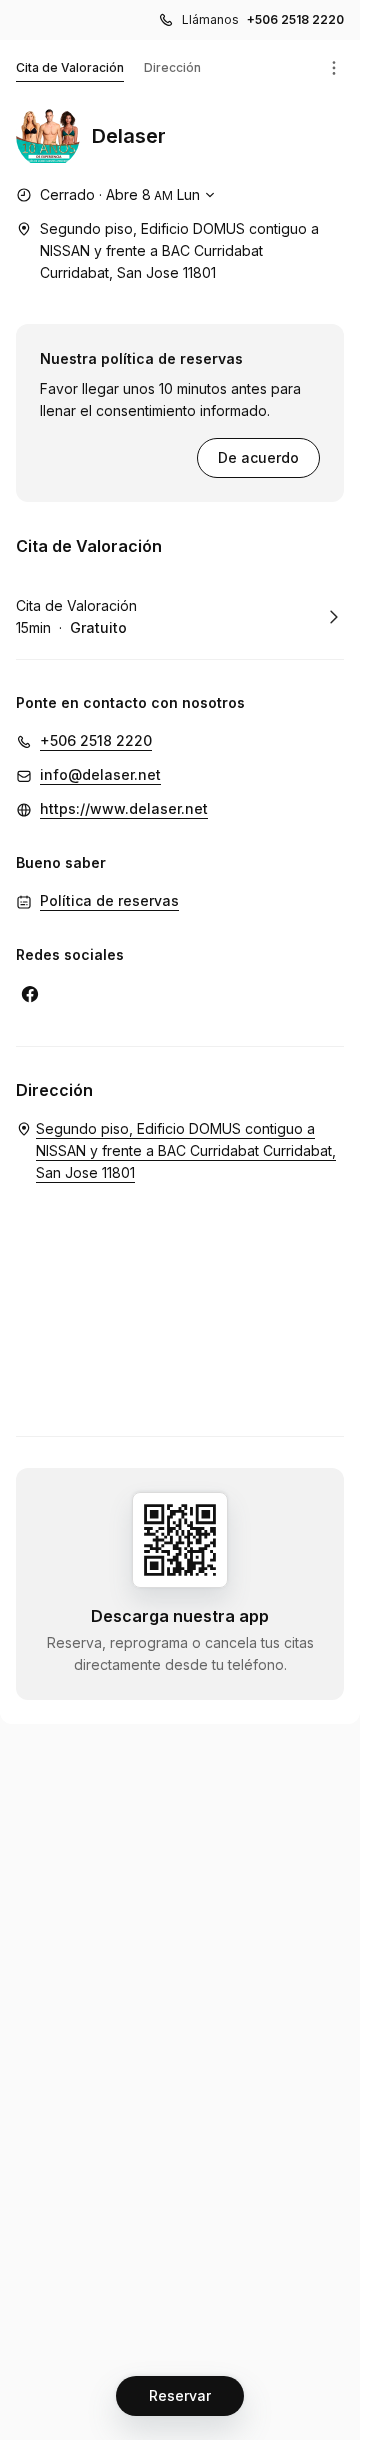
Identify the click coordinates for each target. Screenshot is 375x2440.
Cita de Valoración (70, 67)
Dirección (172, 67)
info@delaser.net (100, 774)
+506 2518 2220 (295, 19)
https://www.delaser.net (124, 808)
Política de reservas (109, 900)
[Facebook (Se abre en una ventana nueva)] (30, 994)
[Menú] (334, 68)
